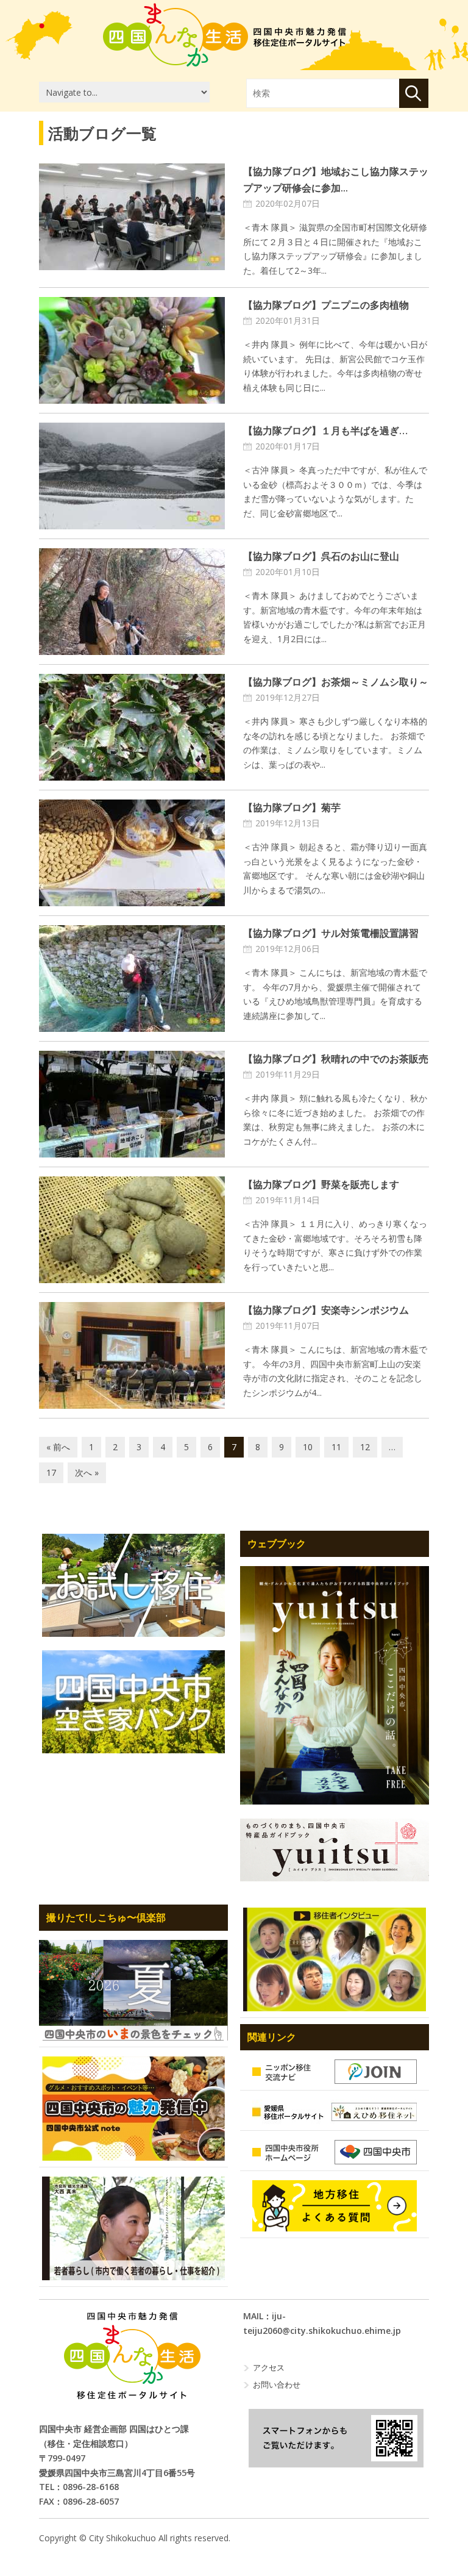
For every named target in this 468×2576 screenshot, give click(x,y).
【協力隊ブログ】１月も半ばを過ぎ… (325, 431)
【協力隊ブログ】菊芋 (292, 807)
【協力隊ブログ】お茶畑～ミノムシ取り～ (336, 682)
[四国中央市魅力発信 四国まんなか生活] (132, 2356)
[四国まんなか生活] (225, 35)
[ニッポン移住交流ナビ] (335, 2072)
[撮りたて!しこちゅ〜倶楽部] (133, 1990)
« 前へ (58, 1447)
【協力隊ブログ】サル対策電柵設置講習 (331, 933)
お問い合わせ (277, 2385)
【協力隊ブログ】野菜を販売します (321, 1184)
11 (336, 1447)
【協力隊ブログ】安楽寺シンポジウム (326, 1310)
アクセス (269, 2367)
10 (308, 1447)
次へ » (87, 1472)
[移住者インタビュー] (335, 1959)
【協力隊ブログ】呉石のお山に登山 (321, 556)
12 (365, 1447)
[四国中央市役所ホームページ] (335, 2152)
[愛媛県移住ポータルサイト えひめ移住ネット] (335, 2112)
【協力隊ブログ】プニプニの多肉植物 (326, 305)
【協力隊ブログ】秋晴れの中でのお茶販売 (336, 1059)
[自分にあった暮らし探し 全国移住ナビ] (335, 1686)
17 (51, 1472)
